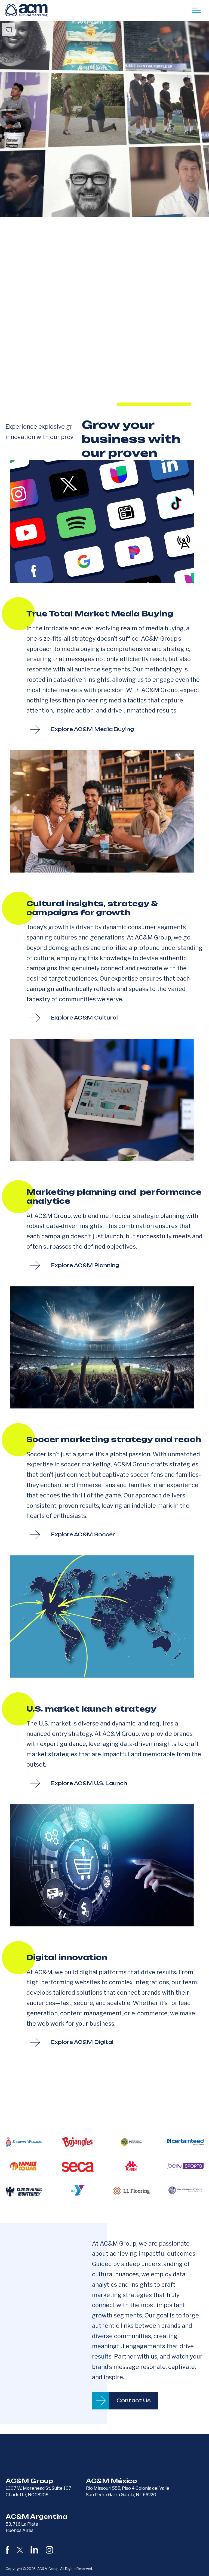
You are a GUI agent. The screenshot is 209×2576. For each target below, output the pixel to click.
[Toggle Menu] (196, 10)
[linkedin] (34, 2550)
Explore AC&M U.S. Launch (89, 1783)
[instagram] (49, 2550)
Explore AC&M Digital (82, 2042)
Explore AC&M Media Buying (92, 729)
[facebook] (7, 2550)
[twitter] (20, 2550)
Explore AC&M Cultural (84, 1018)
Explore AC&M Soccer (83, 1534)
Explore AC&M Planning (85, 1265)
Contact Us (134, 2400)
